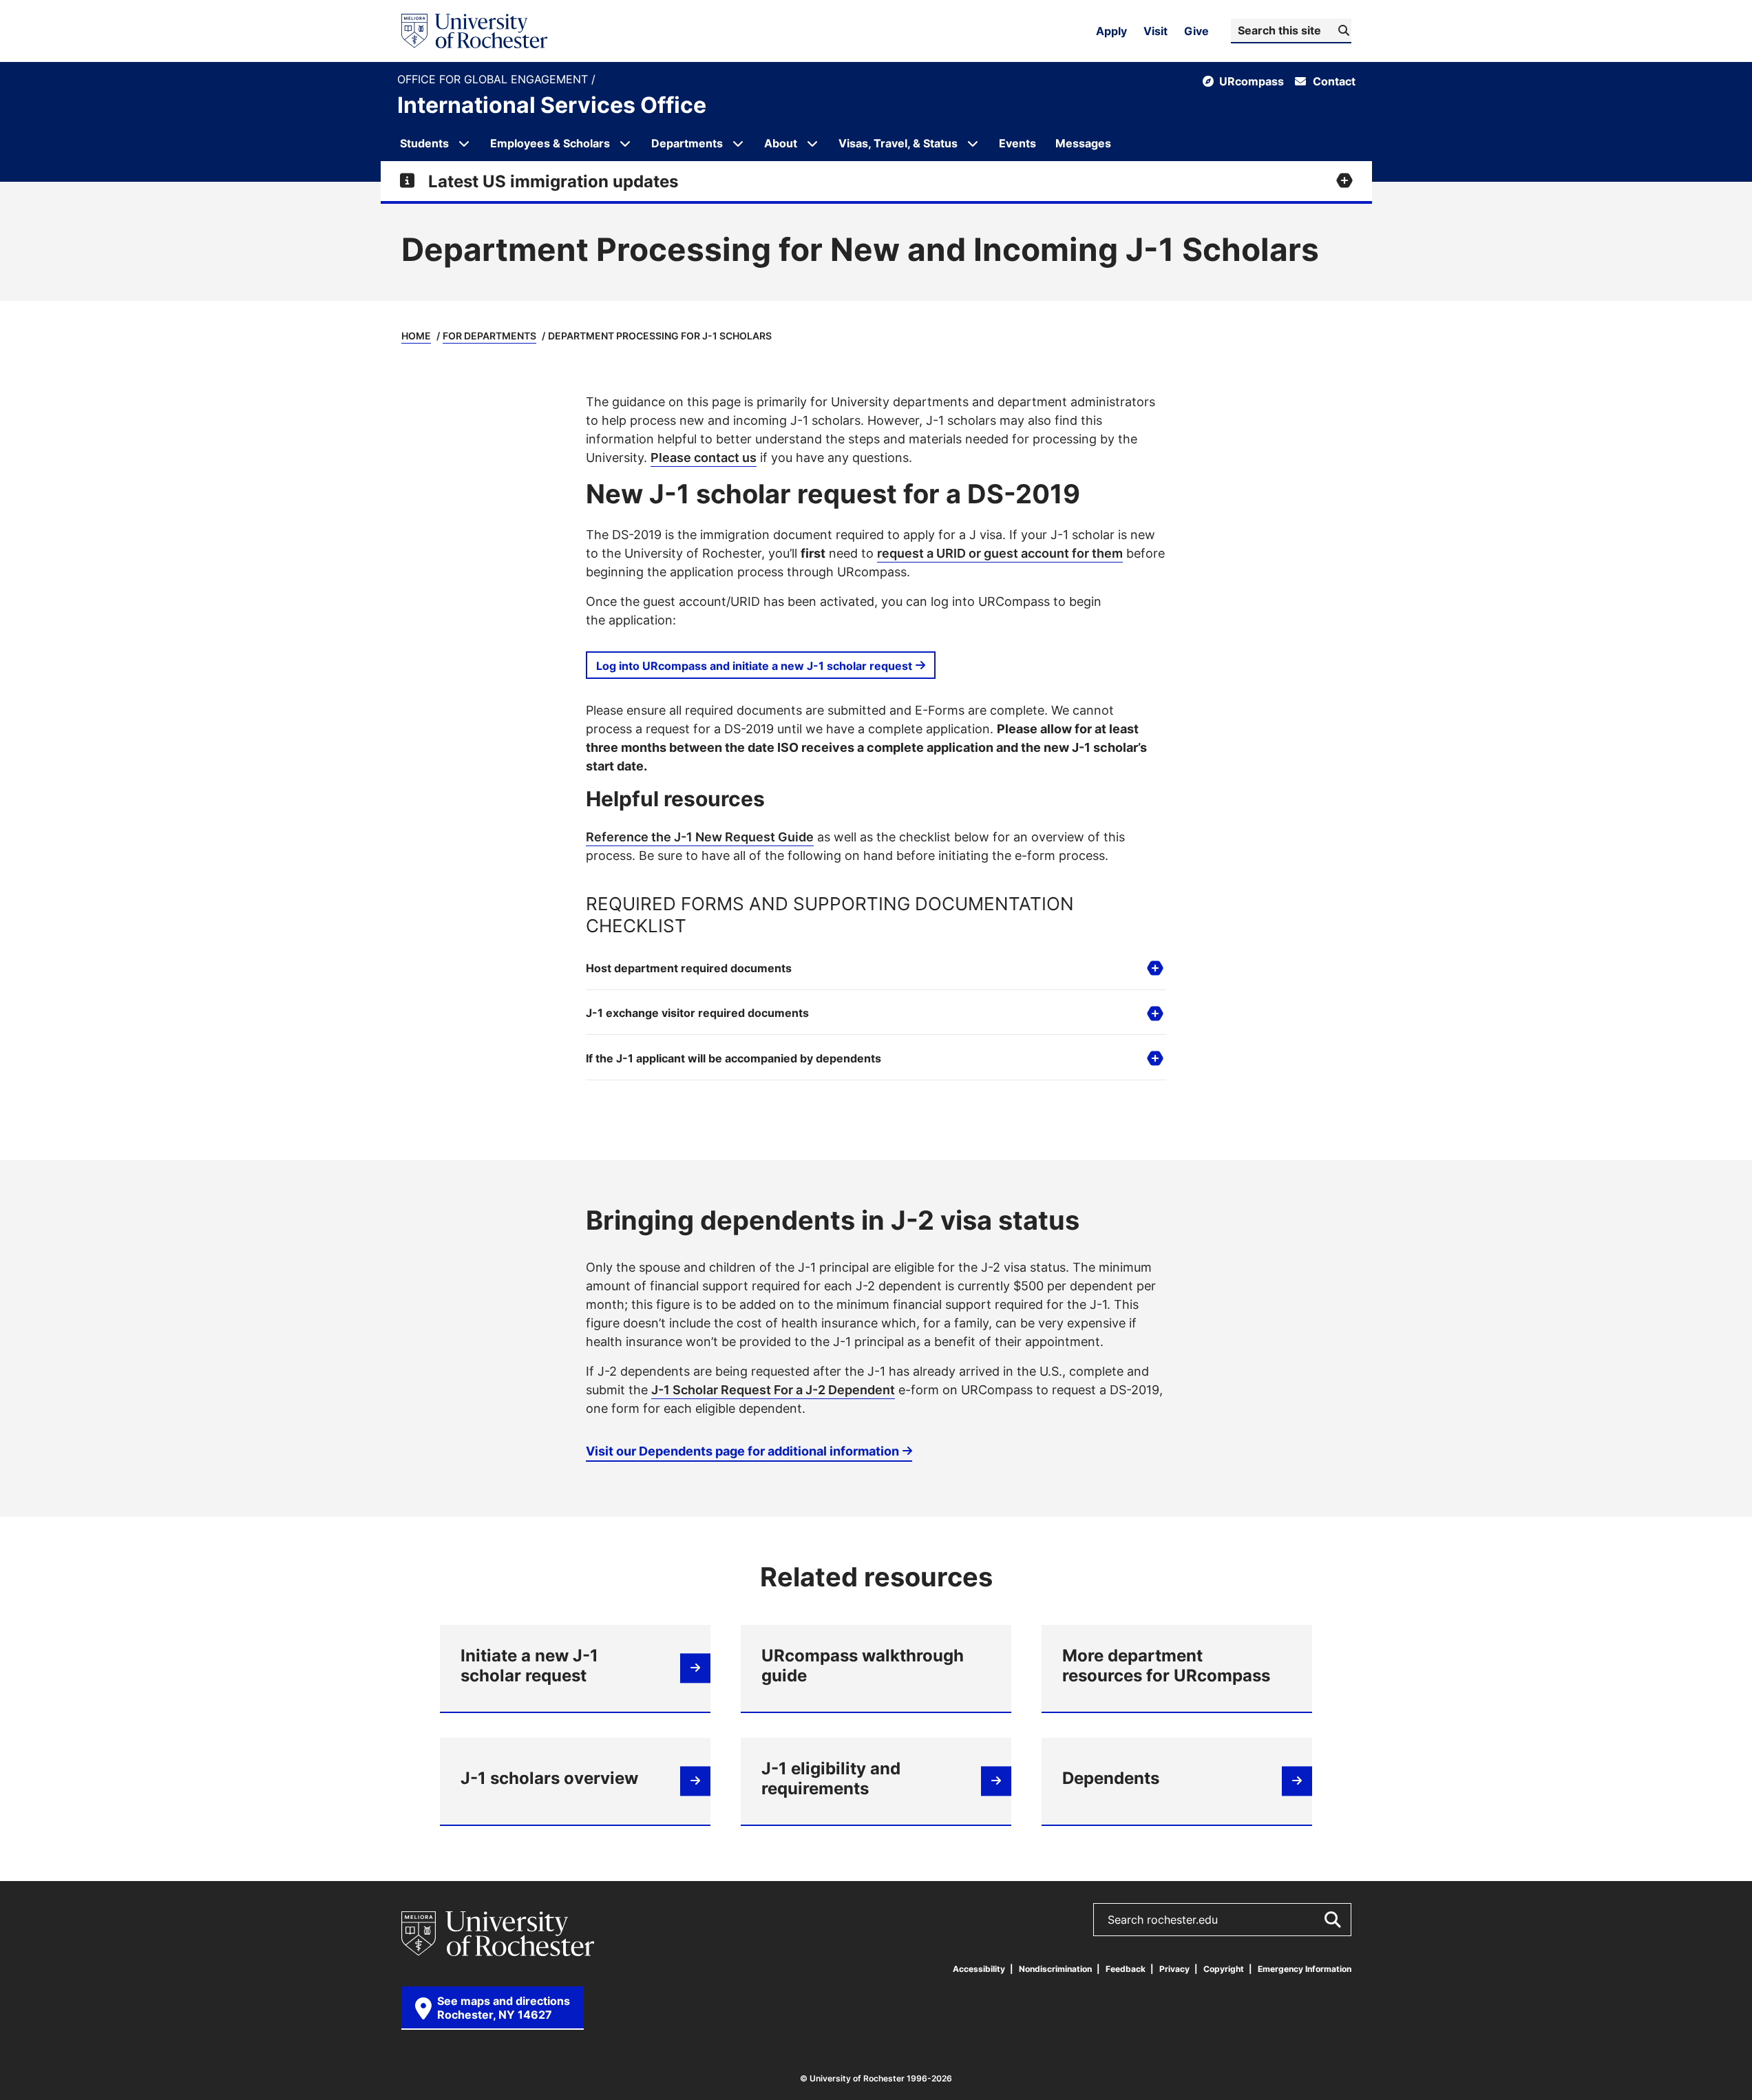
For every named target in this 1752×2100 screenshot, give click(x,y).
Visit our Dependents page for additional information (742, 1451)
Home (416, 336)
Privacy (1174, 1969)
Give (1196, 31)
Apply (1111, 31)
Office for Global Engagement (494, 80)
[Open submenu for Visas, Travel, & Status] (973, 143)
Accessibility (979, 1969)
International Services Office (552, 105)
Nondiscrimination (1055, 1969)
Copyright (1224, 1969)
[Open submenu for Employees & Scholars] (625, 143)
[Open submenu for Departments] (738, 143)
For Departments (489, 336)
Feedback (1126, 1969)
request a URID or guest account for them (1000, 553)
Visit (1155, 31)
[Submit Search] (1332, 1920)
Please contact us (704, 457)
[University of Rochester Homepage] (474, 31)
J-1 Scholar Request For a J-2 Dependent (773, 1389)
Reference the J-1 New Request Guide (700, 837)
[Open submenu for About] (812, 143)
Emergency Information (1305, 1969)
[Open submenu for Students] (464, 143)
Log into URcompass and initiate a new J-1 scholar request (754, 666)
